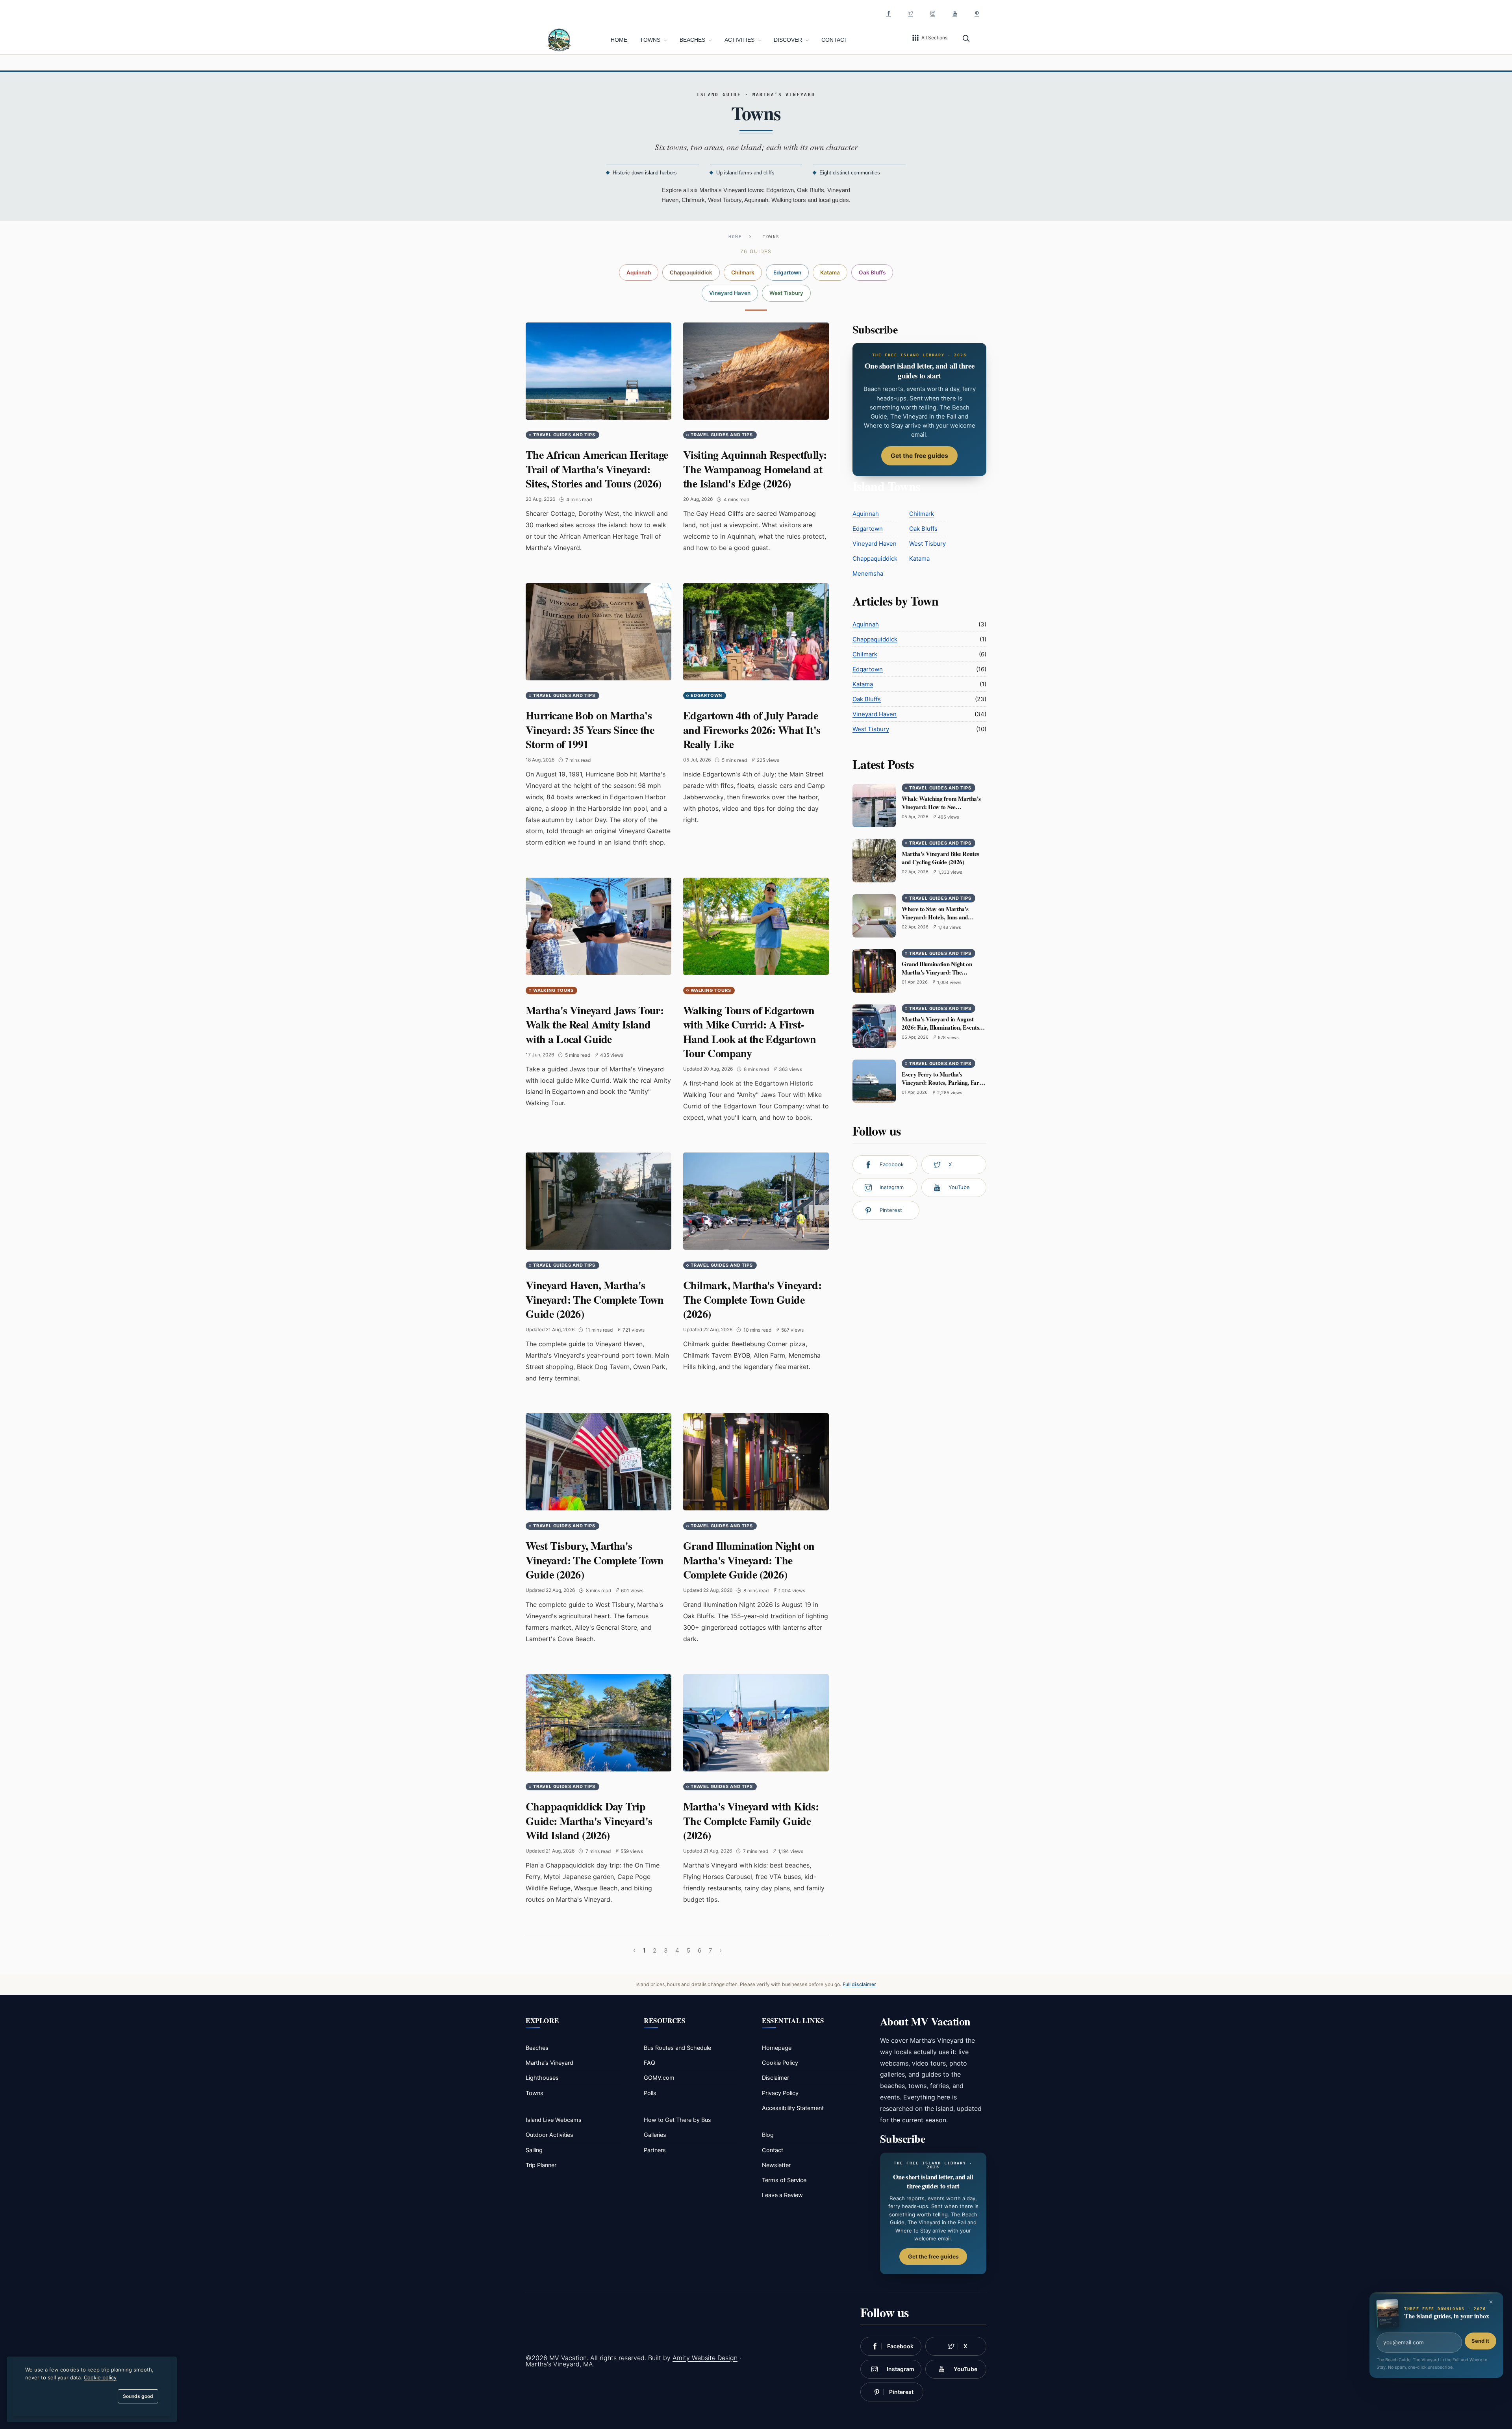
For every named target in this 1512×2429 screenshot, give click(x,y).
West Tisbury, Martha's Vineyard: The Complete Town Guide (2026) (595, 1560)
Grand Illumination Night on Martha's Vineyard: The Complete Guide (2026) (749, 1560)
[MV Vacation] (559, 39)
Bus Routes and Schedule (677, 2048)
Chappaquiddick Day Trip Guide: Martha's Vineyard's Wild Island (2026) (589, 1821)
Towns (651, 40)
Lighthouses (542, 2078)
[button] (929, 38)
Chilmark (743, 272)
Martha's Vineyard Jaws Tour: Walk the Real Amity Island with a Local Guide (595, 1025)
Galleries (655, 2135)
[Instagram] (933, 13)
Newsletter (776, 2165)
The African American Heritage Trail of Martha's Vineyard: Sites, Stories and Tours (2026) (597, 469)
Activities (740, 40)
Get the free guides (919, 456)
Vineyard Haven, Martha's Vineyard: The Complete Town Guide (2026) (595, 1299)
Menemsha (868, 573)
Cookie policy (100, 2377)
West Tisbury (786, 293)
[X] (911, 13)
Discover (789, 40)
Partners (655, 2150)
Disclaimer (775, 2078)
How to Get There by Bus (677, 2120)
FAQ (649, 2063)
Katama (830, 272)
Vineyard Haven (730, 293)
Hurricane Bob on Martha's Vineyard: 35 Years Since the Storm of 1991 (590, 730)
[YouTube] (955, 13)
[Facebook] (889, 13)
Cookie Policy (780, 2063)
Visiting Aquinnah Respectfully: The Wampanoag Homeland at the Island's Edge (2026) (755, 469)
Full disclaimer (860, 1984)
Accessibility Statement (793, 2108)
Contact (835, 40)
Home (619, 40)
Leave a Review (782, 2195)
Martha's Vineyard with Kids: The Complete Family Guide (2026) (751, 1821)
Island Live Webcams (554, 2120)
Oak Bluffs (872, 272)
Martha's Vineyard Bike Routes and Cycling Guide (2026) (940, 858)
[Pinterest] (977, 13)
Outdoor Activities (549, 2135)
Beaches (693, 40)
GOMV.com (659, 2078)
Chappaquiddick (691, 272)
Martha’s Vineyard (549, 2063)
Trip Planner (541, 2165)
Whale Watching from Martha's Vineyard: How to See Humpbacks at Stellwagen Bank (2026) (941, 811)
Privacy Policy (780, 2093)
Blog (768, 2135)
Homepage (777, 2048)
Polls (650, 2093)
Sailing (534, 2150)
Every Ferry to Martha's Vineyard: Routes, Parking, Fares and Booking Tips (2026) (943, 1082)
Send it (1480, 2341)
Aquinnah (639, 272)
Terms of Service (784, 2180)
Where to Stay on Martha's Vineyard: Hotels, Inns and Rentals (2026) (935, 917)
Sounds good (138, 2396)
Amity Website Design (705, 2358)
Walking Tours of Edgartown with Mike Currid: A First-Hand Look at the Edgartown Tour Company (750, 1032)
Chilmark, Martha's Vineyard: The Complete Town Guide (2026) (752, 1299)
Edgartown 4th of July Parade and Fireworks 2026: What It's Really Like (752, 730)
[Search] (966, 38)
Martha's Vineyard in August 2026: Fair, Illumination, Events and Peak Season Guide (940, 1027)
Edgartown (787, 272)
